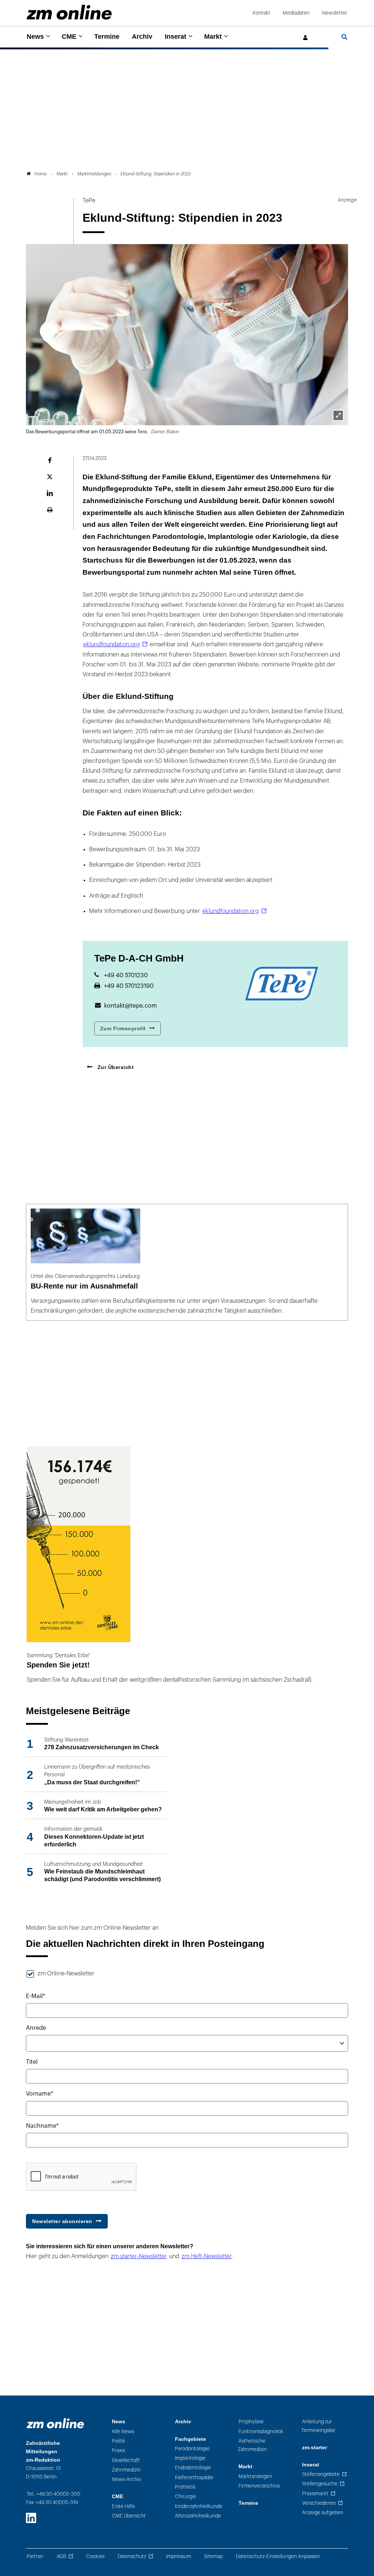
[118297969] (338, 415)
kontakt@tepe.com (131, 1006)
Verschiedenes (319, 2503)
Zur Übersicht (115, 1067)
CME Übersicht (129, 2516)
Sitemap (213, 2556)
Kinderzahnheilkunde (199, 2506)
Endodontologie (193, 2468)
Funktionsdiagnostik (261, 2432)
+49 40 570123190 (129, 986)
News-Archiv (126, 2479)
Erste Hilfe (123, 2506)
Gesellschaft (126, 2460)
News (35, 37)
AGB (61, 2556)
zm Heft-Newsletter (207, 2256)
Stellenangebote (321, 2474)
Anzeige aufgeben (323, 2513)
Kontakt (262, 13)
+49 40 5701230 (126, 975)
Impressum (179, 2556)
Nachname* (42, 2126)
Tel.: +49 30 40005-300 (54, 2494)
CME (69, 37)
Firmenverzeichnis (259, 2486)
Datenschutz (132, 2556)
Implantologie (190, 2458)
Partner (35, 2556)
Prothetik (185, 2487)
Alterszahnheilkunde (198, 2516)
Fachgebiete (190, 2439)
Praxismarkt (315, 2494)
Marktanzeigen (255, 2476)
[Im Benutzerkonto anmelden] (306, 38)
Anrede (36, 2028)
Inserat (175, 37)
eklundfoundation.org (112, 644)
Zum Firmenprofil (123, 1028)
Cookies (95, 2556)
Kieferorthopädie (194, 2478)
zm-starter (314, 2448)
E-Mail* (36, 1996)
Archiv (142, 37)
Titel (32, 2062)
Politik (119, 2441)
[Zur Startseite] (69, 12)
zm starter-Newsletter (139, 2256)
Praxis (118, 2451)
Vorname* (40, 2094)
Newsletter (335, 13)
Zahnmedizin (126, 2470)
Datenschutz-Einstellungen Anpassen (278, 2556)
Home (41, 174)
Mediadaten (296, 13)
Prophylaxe (251, 2422)
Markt (213, 37)
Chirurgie (186, 2497)
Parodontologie (192, 2449)
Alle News (123, 2432)
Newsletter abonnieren (62, 2221)
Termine (107, 37)
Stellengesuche (320, 2484)
